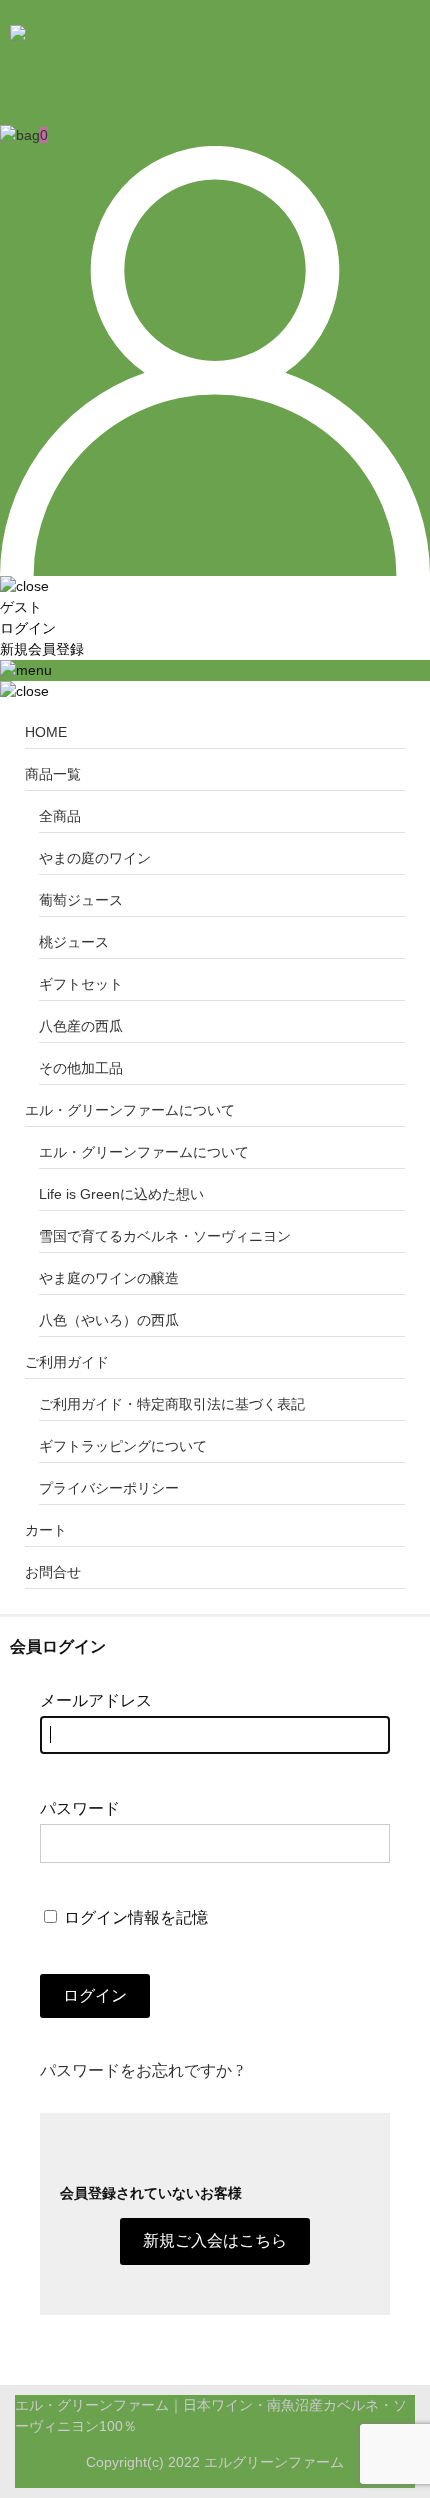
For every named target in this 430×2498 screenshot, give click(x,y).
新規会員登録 (42, 649)
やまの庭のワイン (95, 858)
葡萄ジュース (81, 900)
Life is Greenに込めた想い (121, 1194)
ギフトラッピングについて (123, 1446)
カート (46, 1530)
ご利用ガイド (67, 1362)
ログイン (28, 628)
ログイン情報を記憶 (134, 1917)
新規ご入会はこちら (215, 2240)
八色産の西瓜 (81, 1026)
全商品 (60, 816)
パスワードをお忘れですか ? (141, 2070)
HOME (46, 732)
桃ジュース (74, 942)
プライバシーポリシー (109, 1488)
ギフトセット (81, 984)
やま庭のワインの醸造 (109, 1278)
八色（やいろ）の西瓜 (109, 1320)
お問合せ (53, 1572)
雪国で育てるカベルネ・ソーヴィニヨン (165, 1236)
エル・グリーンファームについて (130, 1110)
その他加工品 (81, 1068)
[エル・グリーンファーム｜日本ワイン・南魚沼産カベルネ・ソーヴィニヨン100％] (212, 87)
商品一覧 (53, 774)
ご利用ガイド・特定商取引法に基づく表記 (172, 1404)
